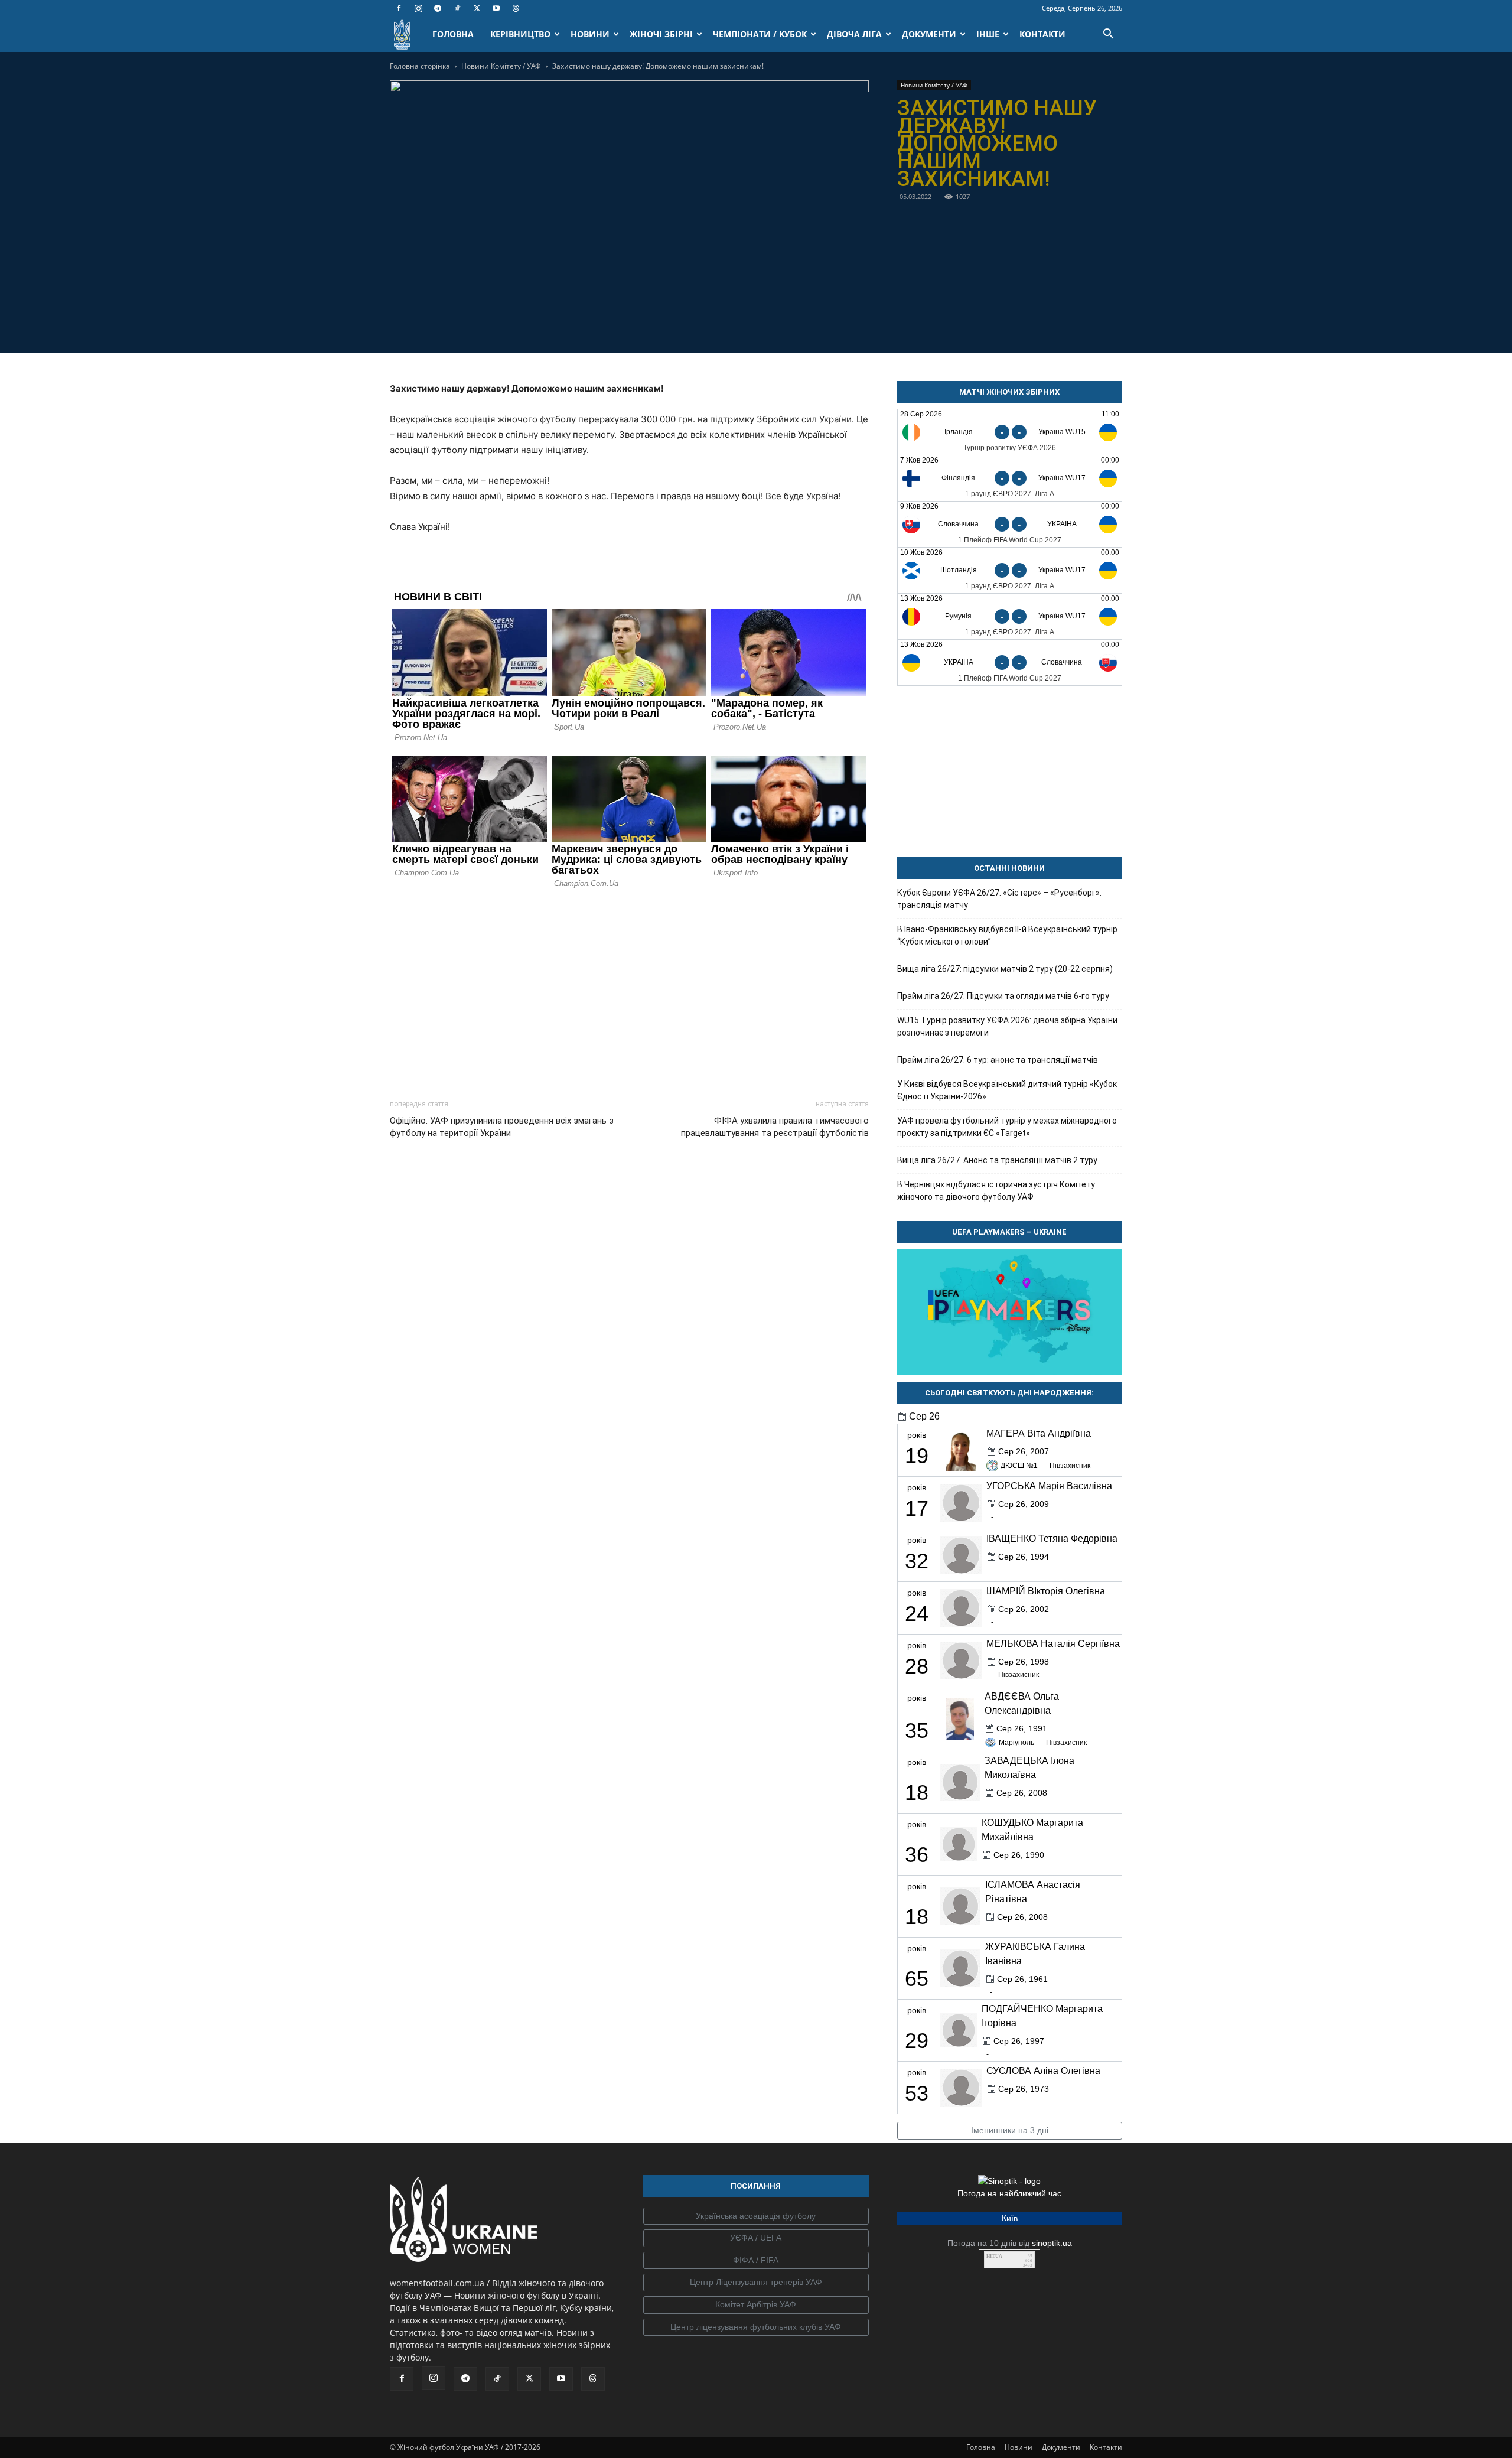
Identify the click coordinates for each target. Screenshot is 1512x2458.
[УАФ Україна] (756, 2216)
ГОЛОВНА (453, 34)
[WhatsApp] (670, 324)
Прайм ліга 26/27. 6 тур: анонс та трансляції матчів (998, 1060)
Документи (1061, 2447)
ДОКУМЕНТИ (929, 34)
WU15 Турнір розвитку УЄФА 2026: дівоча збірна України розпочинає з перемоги (1007, 1026)
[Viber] (643, 324)
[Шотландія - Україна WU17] (1010, 570)
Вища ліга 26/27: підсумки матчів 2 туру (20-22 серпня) (1005, 969)
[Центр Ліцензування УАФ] (756, 2283)
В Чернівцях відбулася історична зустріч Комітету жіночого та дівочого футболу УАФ (996, 1191)
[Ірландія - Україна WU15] (1010, 432)
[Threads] (516, 8)
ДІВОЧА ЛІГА (854, 34)
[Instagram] (418, 8)
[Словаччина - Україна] (1010, 524)
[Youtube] (496, 8)
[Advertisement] (629, 991)
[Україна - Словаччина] (1010, 662)
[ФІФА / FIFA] (756, 2261)
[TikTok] (457, 8)
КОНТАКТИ (1042, 34)
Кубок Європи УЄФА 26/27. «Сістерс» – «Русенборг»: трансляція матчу (999, 899)
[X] (477, 8)
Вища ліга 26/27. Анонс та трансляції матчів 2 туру (997, 1160)
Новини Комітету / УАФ (501, 66)
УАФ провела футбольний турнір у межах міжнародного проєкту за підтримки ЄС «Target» (1007, 1127)
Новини (1019, 2447)
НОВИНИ (590, 34)
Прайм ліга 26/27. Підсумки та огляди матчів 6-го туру (1003, 996)
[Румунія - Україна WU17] (1010, 616)
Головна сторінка (420, 66)
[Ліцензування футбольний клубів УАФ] (756, 2327)
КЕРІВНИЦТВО (520, 34)
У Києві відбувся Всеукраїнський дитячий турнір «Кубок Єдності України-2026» (1007, 1090)
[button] (1108, 35)
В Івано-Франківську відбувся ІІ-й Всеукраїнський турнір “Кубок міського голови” (1007, 935)
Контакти (1106, 2447)
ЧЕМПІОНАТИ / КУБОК (760, 34)
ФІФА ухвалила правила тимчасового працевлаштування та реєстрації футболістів (775, 1127)
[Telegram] (438, 8)
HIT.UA (994, 2256)
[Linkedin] (697, 324)
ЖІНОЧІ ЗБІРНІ (661, 34)
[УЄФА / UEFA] (756, 2238)
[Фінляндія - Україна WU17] (1010, 478)
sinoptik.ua (1052, 2243)
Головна (981, 2447)
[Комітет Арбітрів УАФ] (756, 2305)
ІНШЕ (988, 34)
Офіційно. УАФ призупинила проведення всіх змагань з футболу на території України (502, 1127)
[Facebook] (399, 8)
